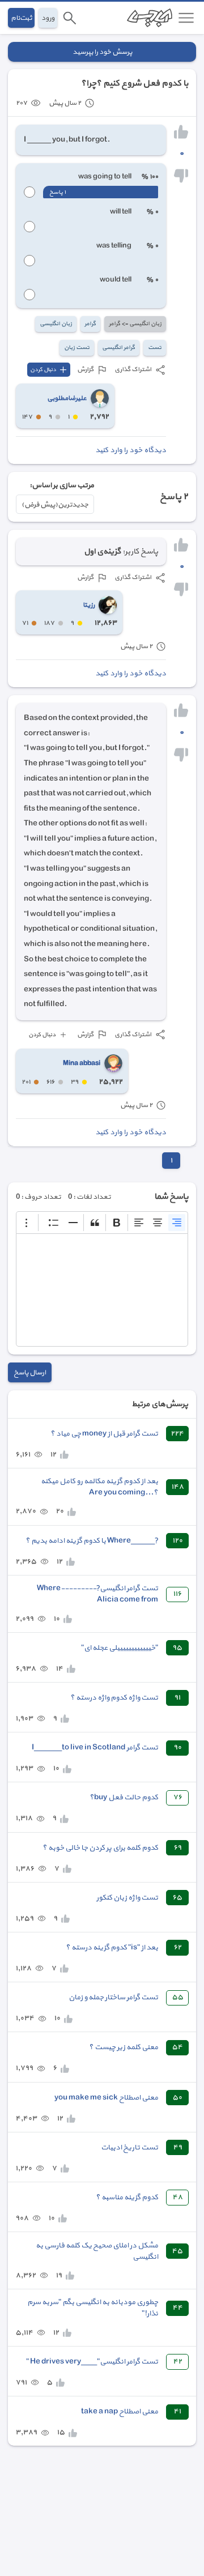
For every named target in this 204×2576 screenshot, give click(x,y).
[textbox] (102, 1290)
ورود (48, 18)
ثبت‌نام (21, 18)
